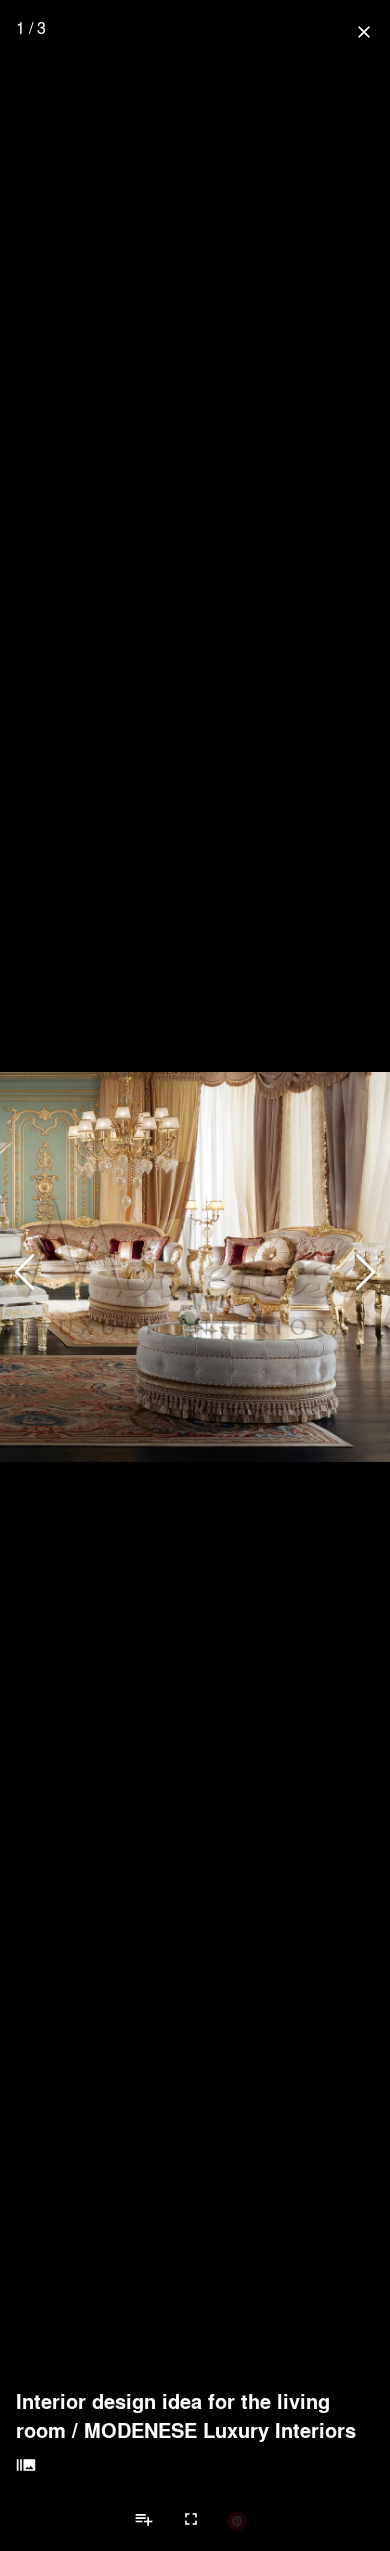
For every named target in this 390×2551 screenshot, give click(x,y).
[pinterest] (237, 2520)
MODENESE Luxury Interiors (220, 2430)
